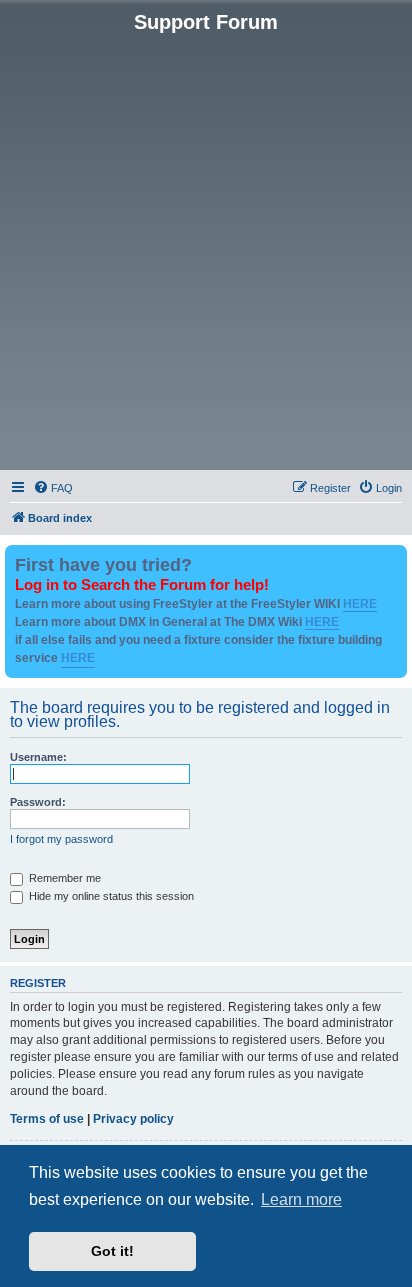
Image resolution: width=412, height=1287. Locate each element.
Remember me (63, 878)
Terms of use (47, 1119)
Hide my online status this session (110, 896)
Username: (38, 757)
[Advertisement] (206, 250)
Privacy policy (133, 1119)
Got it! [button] (112, 1251)
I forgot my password (61, 839)
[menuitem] (53, 488)
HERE (360, 604)
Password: (38, 802)
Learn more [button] (301, 1199)
